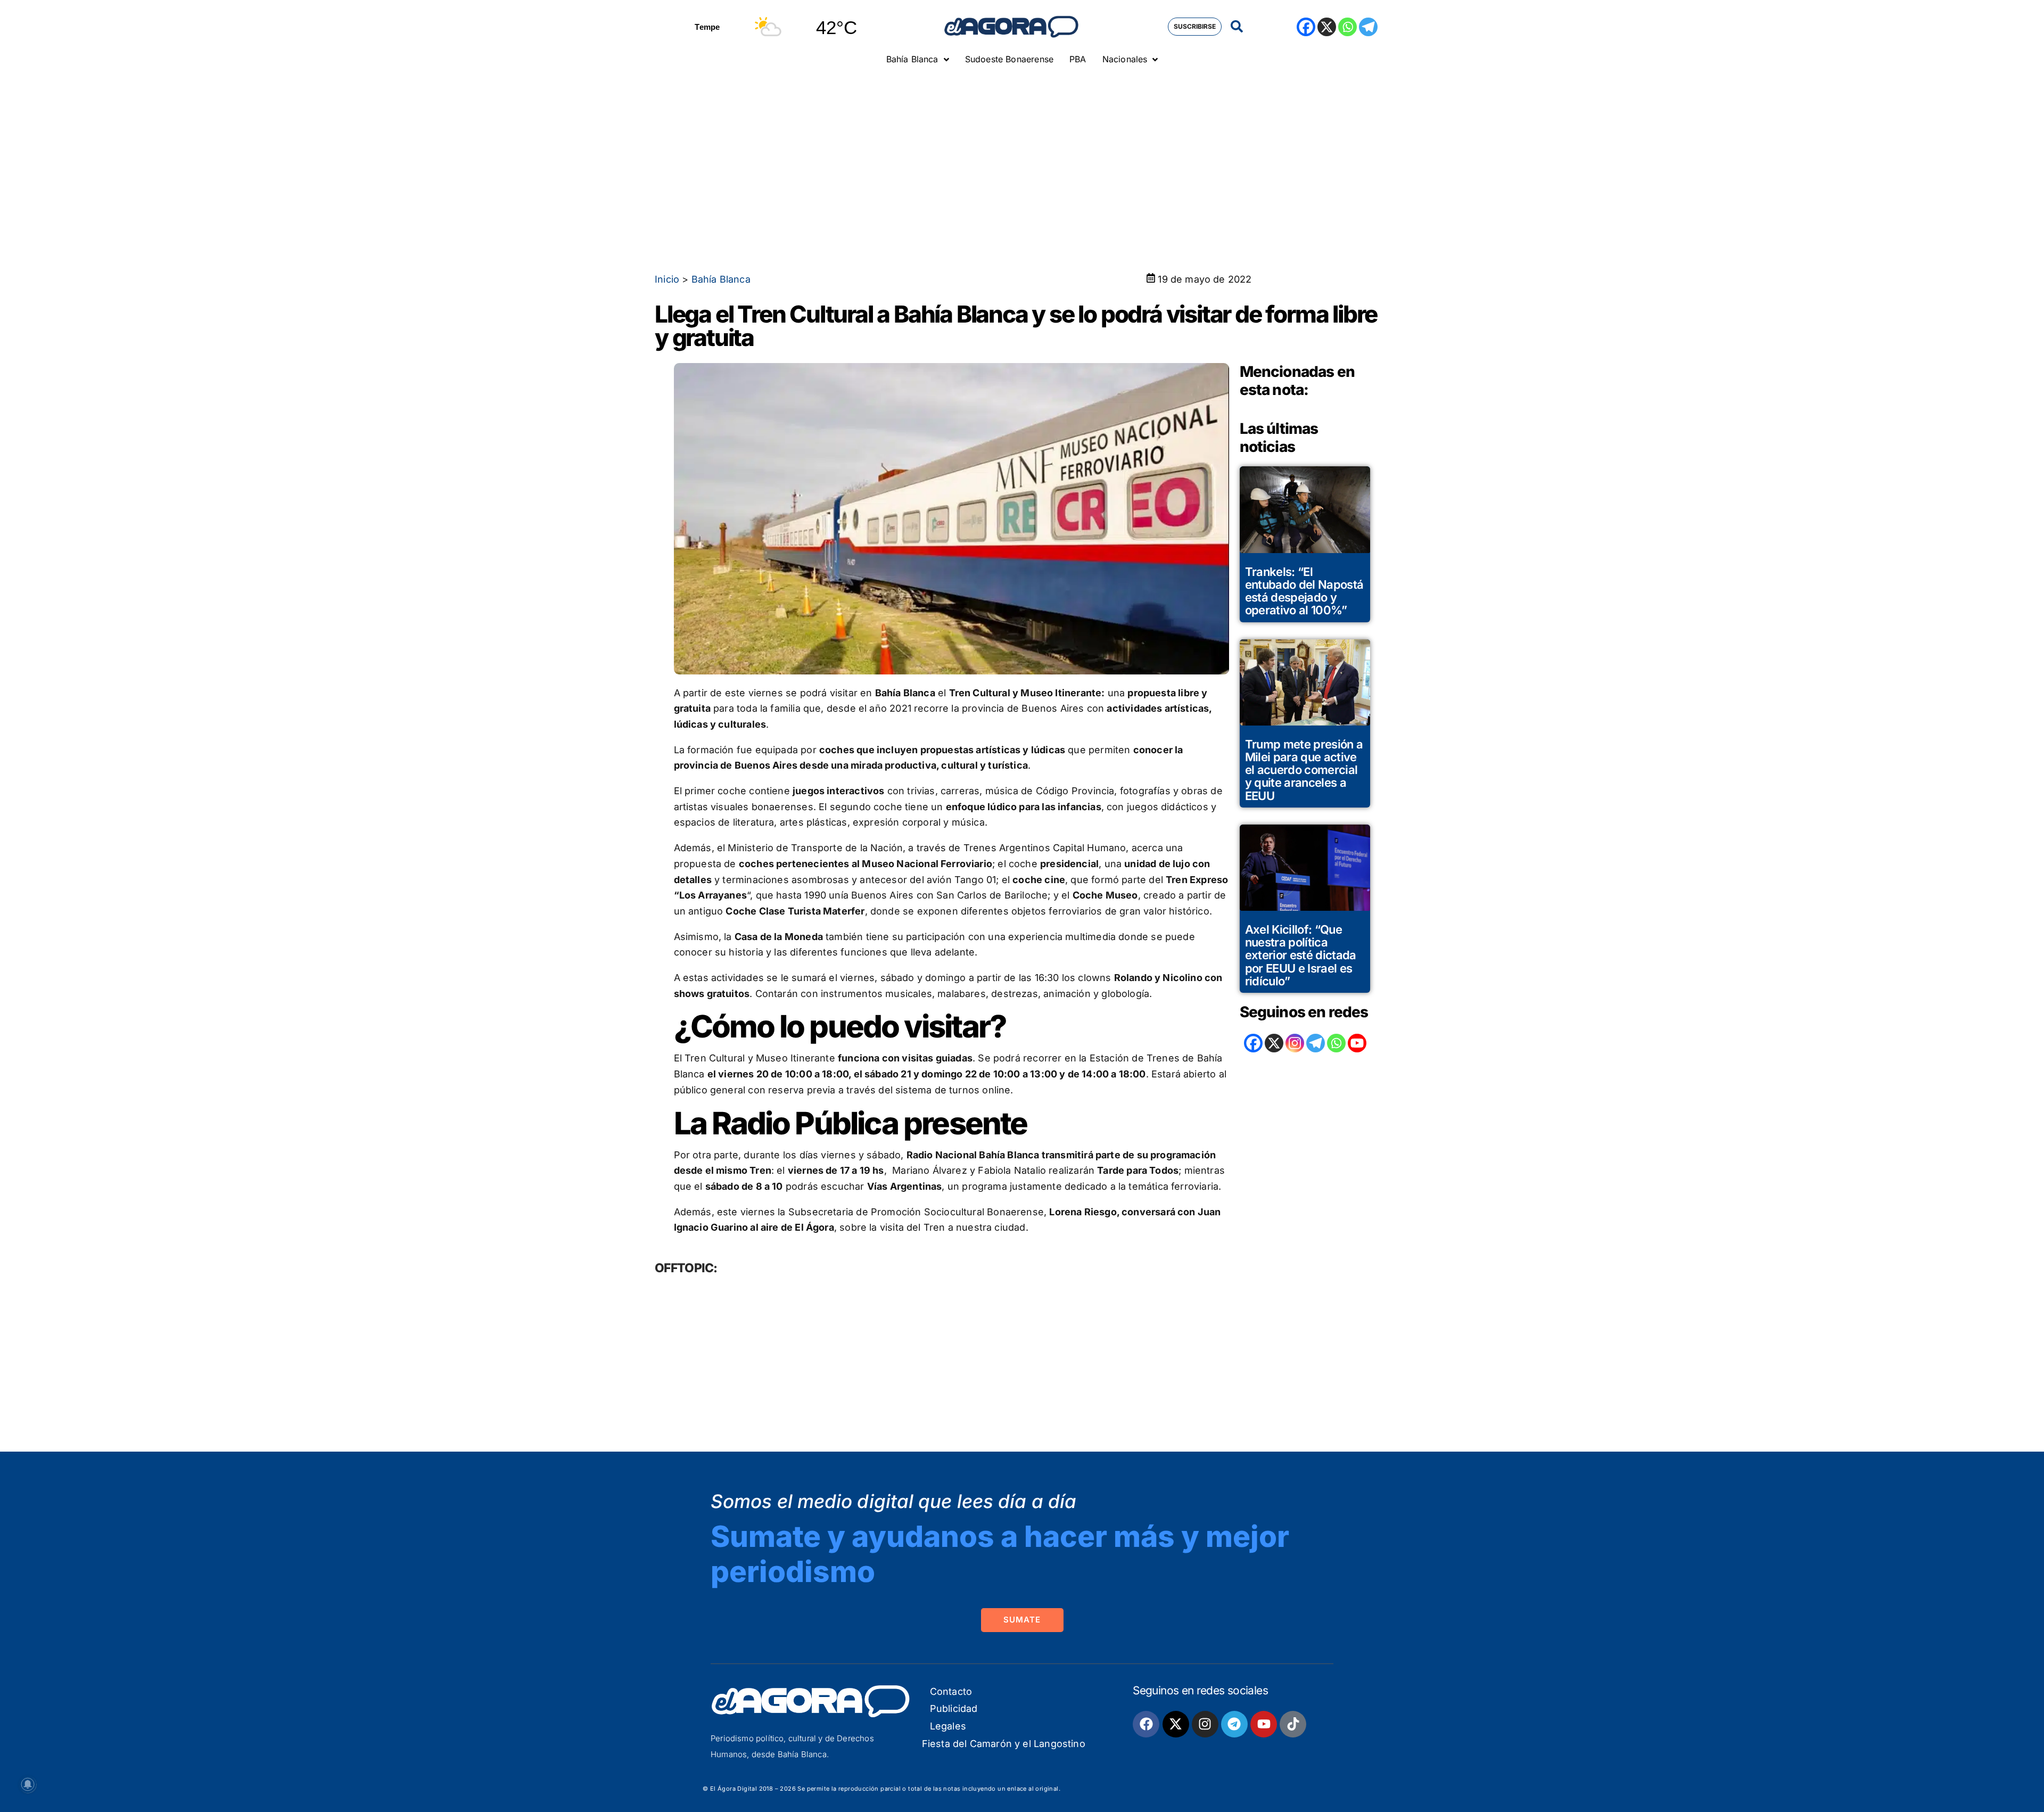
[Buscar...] (1237, 27)
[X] (1327, 27)
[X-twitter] (1176, 1724)
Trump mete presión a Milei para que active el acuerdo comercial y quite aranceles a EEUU (1304, 770)
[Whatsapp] (1347, 27)
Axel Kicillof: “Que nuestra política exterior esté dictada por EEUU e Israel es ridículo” (1301, 955)
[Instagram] (1295, 1043)
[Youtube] (1264, 1724)
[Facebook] (1306, 27)
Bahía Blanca (721, 279)
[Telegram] (1368, 27)
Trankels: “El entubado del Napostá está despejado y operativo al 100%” (1304, 591)
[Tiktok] (1293, 1724)
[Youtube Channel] (1357, 1043)
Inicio (667, 279)
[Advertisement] (1022, 152)
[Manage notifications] (28, 1784)
